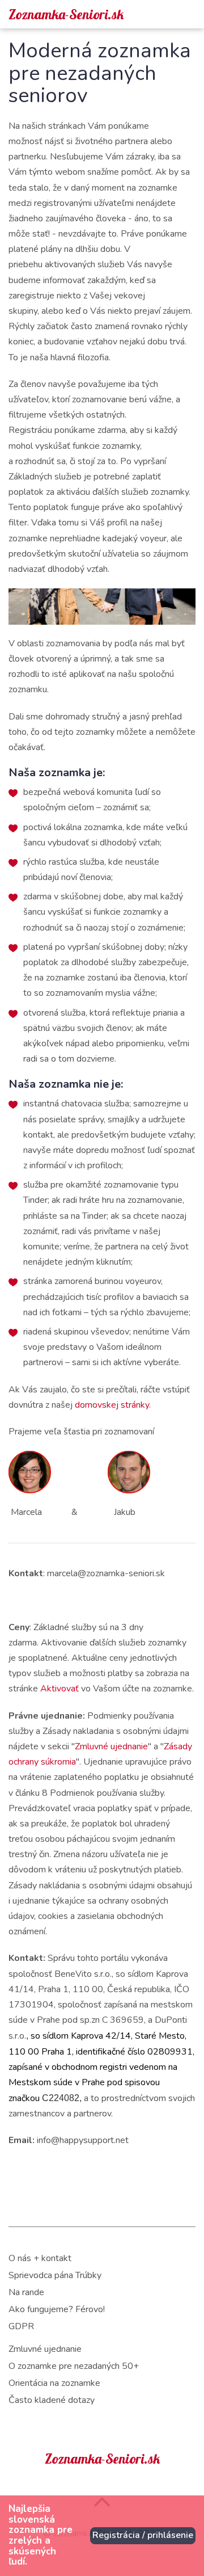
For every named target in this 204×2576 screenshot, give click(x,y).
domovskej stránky (112, 1405)
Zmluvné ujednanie (111, 1746)
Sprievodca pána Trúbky (55, 2275)
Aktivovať (61, 1689)
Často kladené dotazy (52, 2400)
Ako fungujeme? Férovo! (57, 2309)
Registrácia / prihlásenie (143, 2535)
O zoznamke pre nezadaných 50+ (74, 2366)
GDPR (21, 2326)
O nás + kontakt (40, 2258)
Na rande (26, 2292)
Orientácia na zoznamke (54, 2383)
